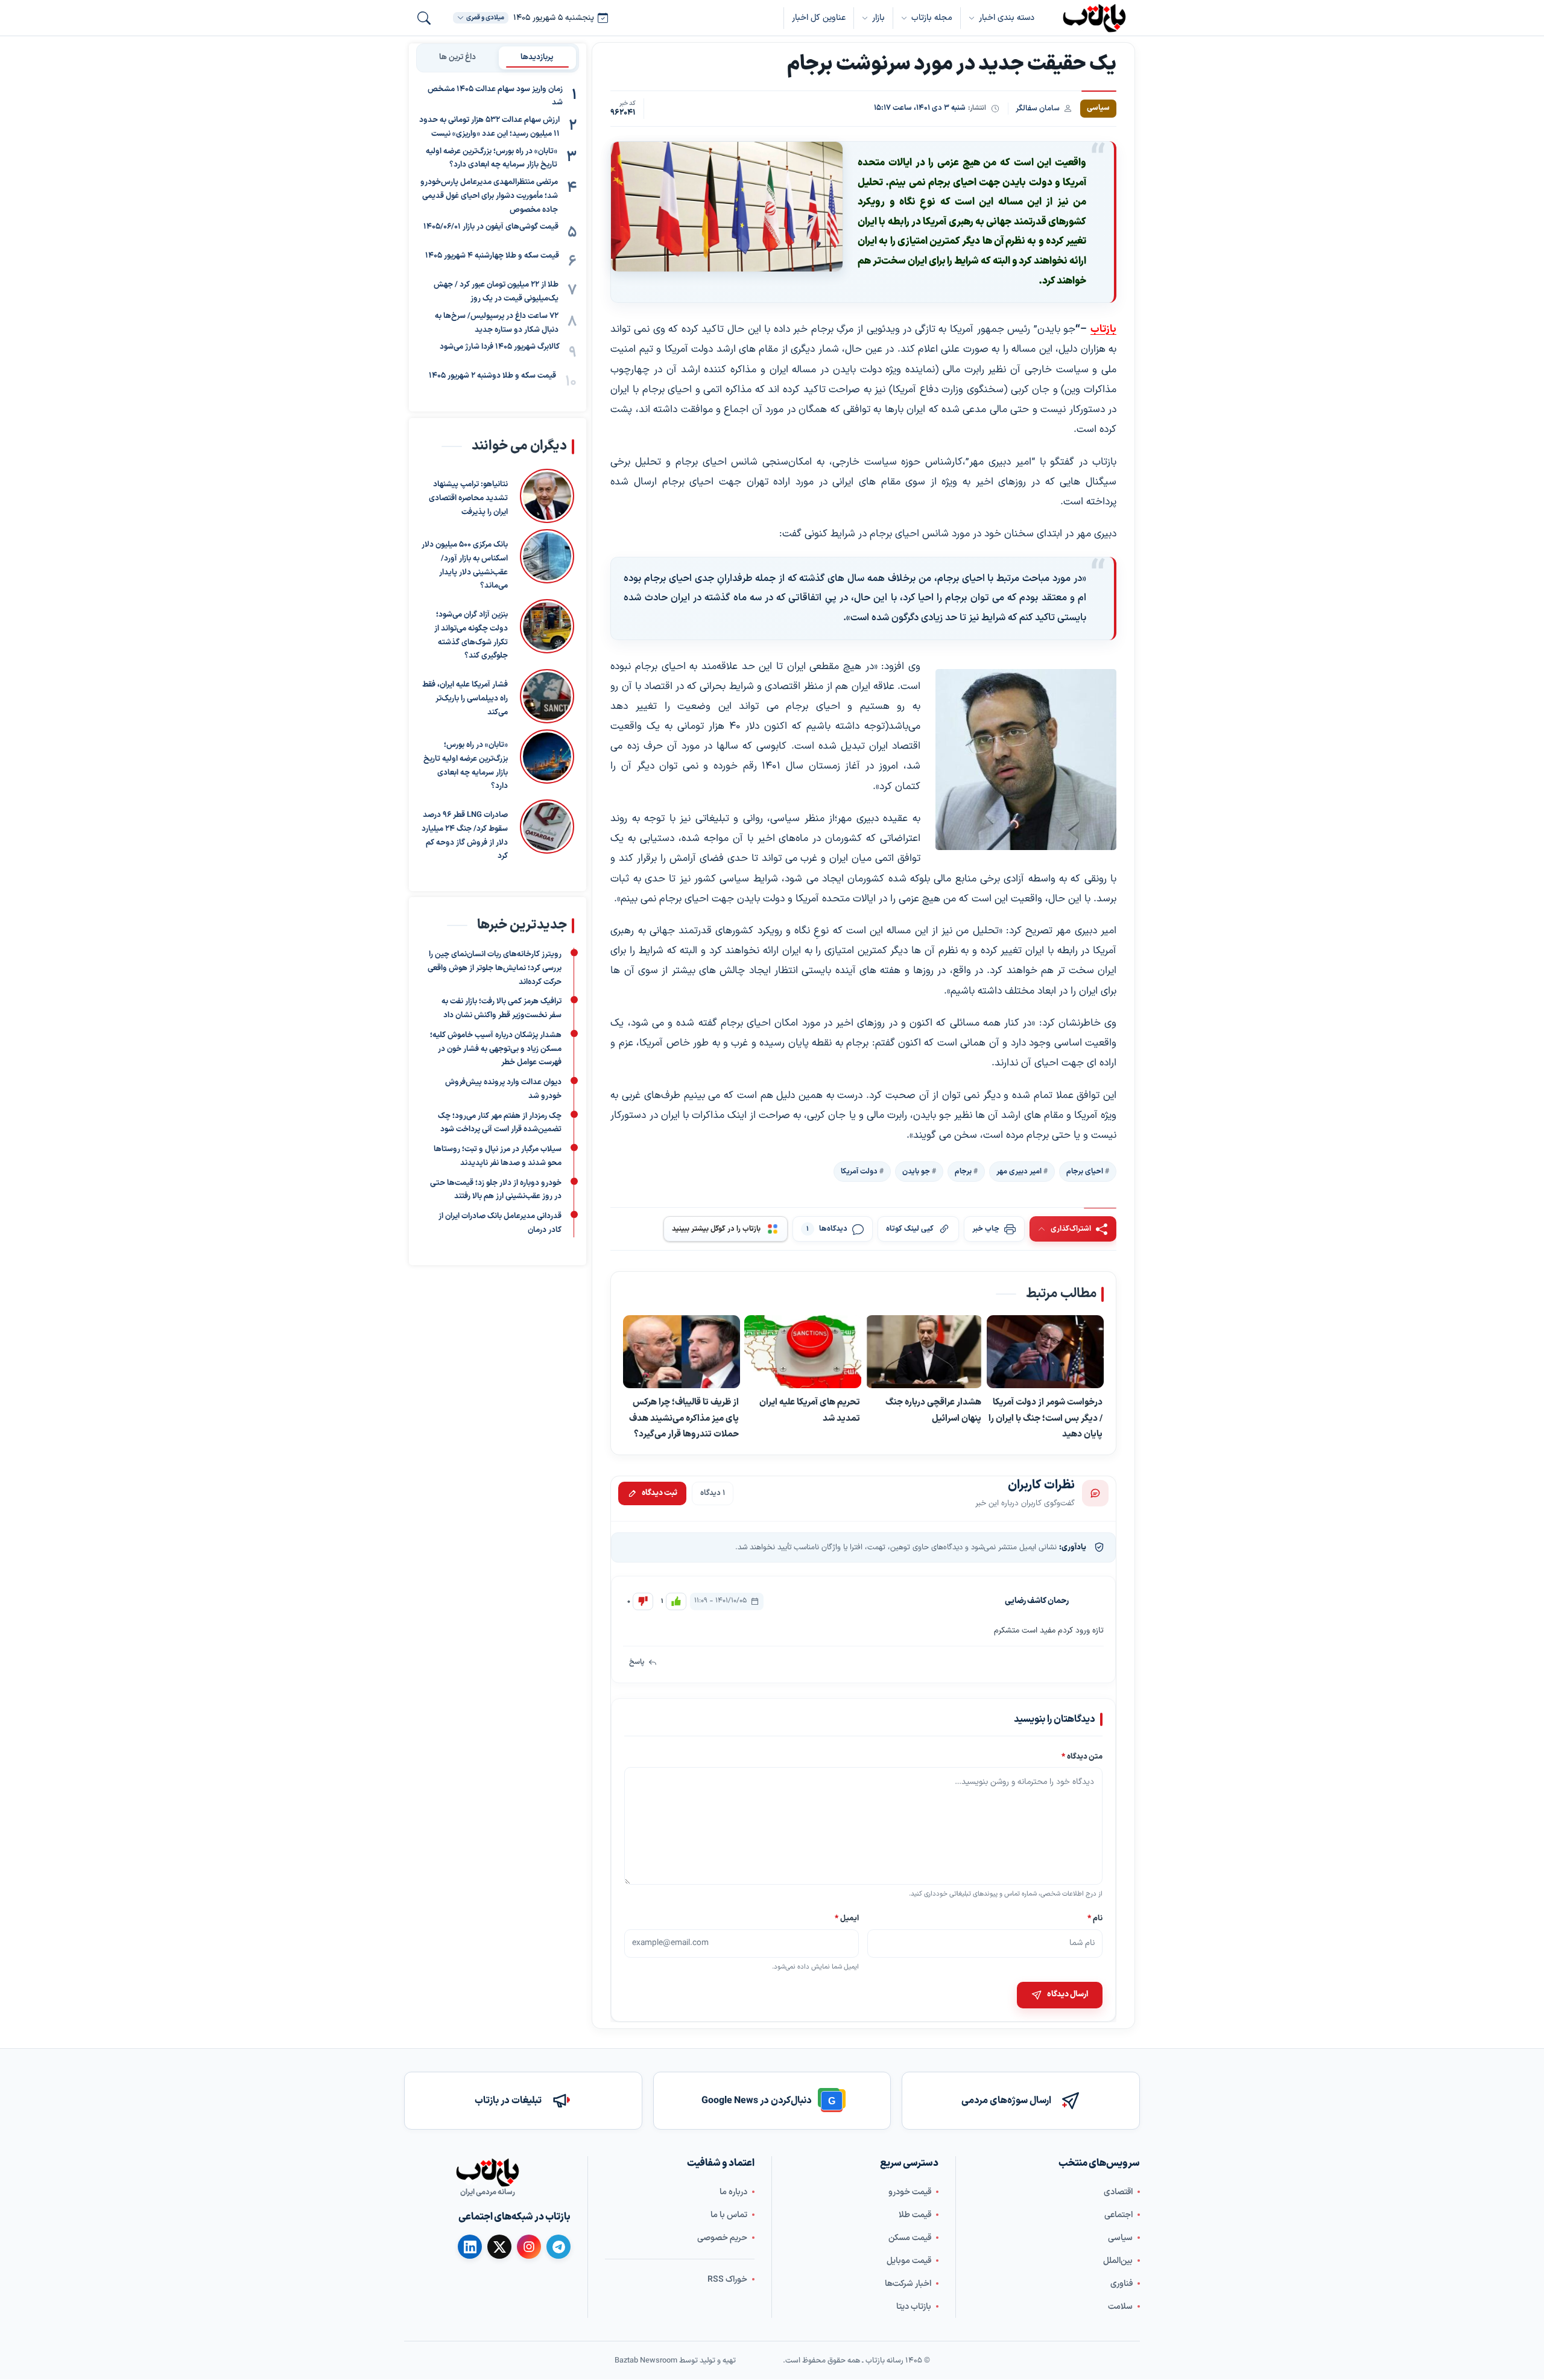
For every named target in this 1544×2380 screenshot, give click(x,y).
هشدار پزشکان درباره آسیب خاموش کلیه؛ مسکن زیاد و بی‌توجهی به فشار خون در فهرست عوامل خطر (496, 1049)
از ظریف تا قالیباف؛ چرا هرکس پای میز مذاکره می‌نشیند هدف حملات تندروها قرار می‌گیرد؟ (684, 1419)
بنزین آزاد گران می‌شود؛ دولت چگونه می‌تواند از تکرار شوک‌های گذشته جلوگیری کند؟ (471, 635)
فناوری (1122, 2284)
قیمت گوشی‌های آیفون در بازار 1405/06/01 (491, 227)
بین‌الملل (1118, 2261)
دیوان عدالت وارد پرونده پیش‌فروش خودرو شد (503, 1089)
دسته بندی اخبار (1007, 18)
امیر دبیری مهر (1019, 1172)
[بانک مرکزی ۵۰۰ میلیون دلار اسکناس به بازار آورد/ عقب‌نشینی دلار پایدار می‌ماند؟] (547, 561)
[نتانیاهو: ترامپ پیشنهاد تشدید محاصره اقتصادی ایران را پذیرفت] (547, 496)
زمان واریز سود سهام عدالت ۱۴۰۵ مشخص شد (495, 96)
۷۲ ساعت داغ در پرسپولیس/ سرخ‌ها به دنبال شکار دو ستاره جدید (497, 323)
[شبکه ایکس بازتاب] (499, 2247)
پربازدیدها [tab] (537, 57)
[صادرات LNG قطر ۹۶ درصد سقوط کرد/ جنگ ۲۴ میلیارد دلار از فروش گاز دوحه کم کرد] (547, 831)
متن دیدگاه (1082, 1756)
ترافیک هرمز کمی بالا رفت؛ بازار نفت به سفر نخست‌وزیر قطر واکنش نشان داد (501, 1008)
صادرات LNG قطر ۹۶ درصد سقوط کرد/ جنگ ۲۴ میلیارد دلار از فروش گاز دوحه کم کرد (465, 836)
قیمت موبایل (909, 2261)
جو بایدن (916, 1172)
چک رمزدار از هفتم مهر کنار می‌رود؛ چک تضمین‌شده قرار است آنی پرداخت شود (500, 1123)
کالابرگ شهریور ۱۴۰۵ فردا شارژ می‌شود (500, 347)
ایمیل (847, 1919)
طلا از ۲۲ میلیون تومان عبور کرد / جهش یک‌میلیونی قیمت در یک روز (496, 292)
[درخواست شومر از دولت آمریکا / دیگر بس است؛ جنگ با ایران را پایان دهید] (1045, 1353)
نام (1095, 1919)
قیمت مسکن (910, 2238)
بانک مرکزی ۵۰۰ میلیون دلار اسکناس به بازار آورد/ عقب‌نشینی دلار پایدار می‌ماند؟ (465, 565)
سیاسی (1120, 2238)
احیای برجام (1085, 1172)
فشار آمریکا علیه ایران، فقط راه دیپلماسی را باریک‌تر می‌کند (465, 699)
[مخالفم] (643, 1601)
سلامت (1120, 2307)
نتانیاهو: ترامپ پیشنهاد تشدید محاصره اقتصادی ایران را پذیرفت (468, 498)
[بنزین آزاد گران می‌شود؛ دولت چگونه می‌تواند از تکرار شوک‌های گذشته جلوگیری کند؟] (547, 631)
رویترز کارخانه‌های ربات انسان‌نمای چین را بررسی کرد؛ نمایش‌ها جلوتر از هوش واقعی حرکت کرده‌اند (495, 968)
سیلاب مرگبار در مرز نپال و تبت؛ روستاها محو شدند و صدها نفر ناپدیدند (498, 1156)
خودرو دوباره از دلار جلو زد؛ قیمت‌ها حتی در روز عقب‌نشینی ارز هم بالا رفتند (496, 1190)
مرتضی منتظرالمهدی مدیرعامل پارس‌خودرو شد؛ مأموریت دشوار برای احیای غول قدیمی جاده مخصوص (489, 197)
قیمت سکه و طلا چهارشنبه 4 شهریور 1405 (492, 256)
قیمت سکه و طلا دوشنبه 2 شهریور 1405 (492, 376)
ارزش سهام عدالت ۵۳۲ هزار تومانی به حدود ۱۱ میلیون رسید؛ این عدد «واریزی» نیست (489, 128)
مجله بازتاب (932, 18)
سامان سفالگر (1038, 108)
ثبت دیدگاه (660, 1493)
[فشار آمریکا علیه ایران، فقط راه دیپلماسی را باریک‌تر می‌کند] (547, 696)
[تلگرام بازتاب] (558, 2247)
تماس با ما (729, 2215)
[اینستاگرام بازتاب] (529, 2247)
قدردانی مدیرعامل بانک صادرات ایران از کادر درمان (500, 1223)
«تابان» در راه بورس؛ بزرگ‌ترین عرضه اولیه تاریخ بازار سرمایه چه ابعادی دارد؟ (492, 158)
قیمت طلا (915, 2215)
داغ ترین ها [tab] (457, 57)
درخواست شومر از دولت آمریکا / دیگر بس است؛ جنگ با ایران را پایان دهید (1046, 1419)
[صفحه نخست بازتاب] (487, 2172)
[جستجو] (424, 18)
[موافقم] (676, 1601)
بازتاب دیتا (914, 2307)
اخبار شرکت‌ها (908, 2284)
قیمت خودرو (910, 2192)
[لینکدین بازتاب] (470, 2247)
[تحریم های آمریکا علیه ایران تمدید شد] (803, 1353)
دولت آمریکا (859, 1172)
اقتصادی (1118, 2192)
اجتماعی (1118, 2215)
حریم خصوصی (722, 2238)
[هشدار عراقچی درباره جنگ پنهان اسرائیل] (924, 1353)
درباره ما (733, 2192)
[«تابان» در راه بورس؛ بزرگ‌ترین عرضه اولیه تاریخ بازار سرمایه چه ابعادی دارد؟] (547, 761)
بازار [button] (878, 18)
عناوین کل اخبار (819, 18)
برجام (963, 1172)
